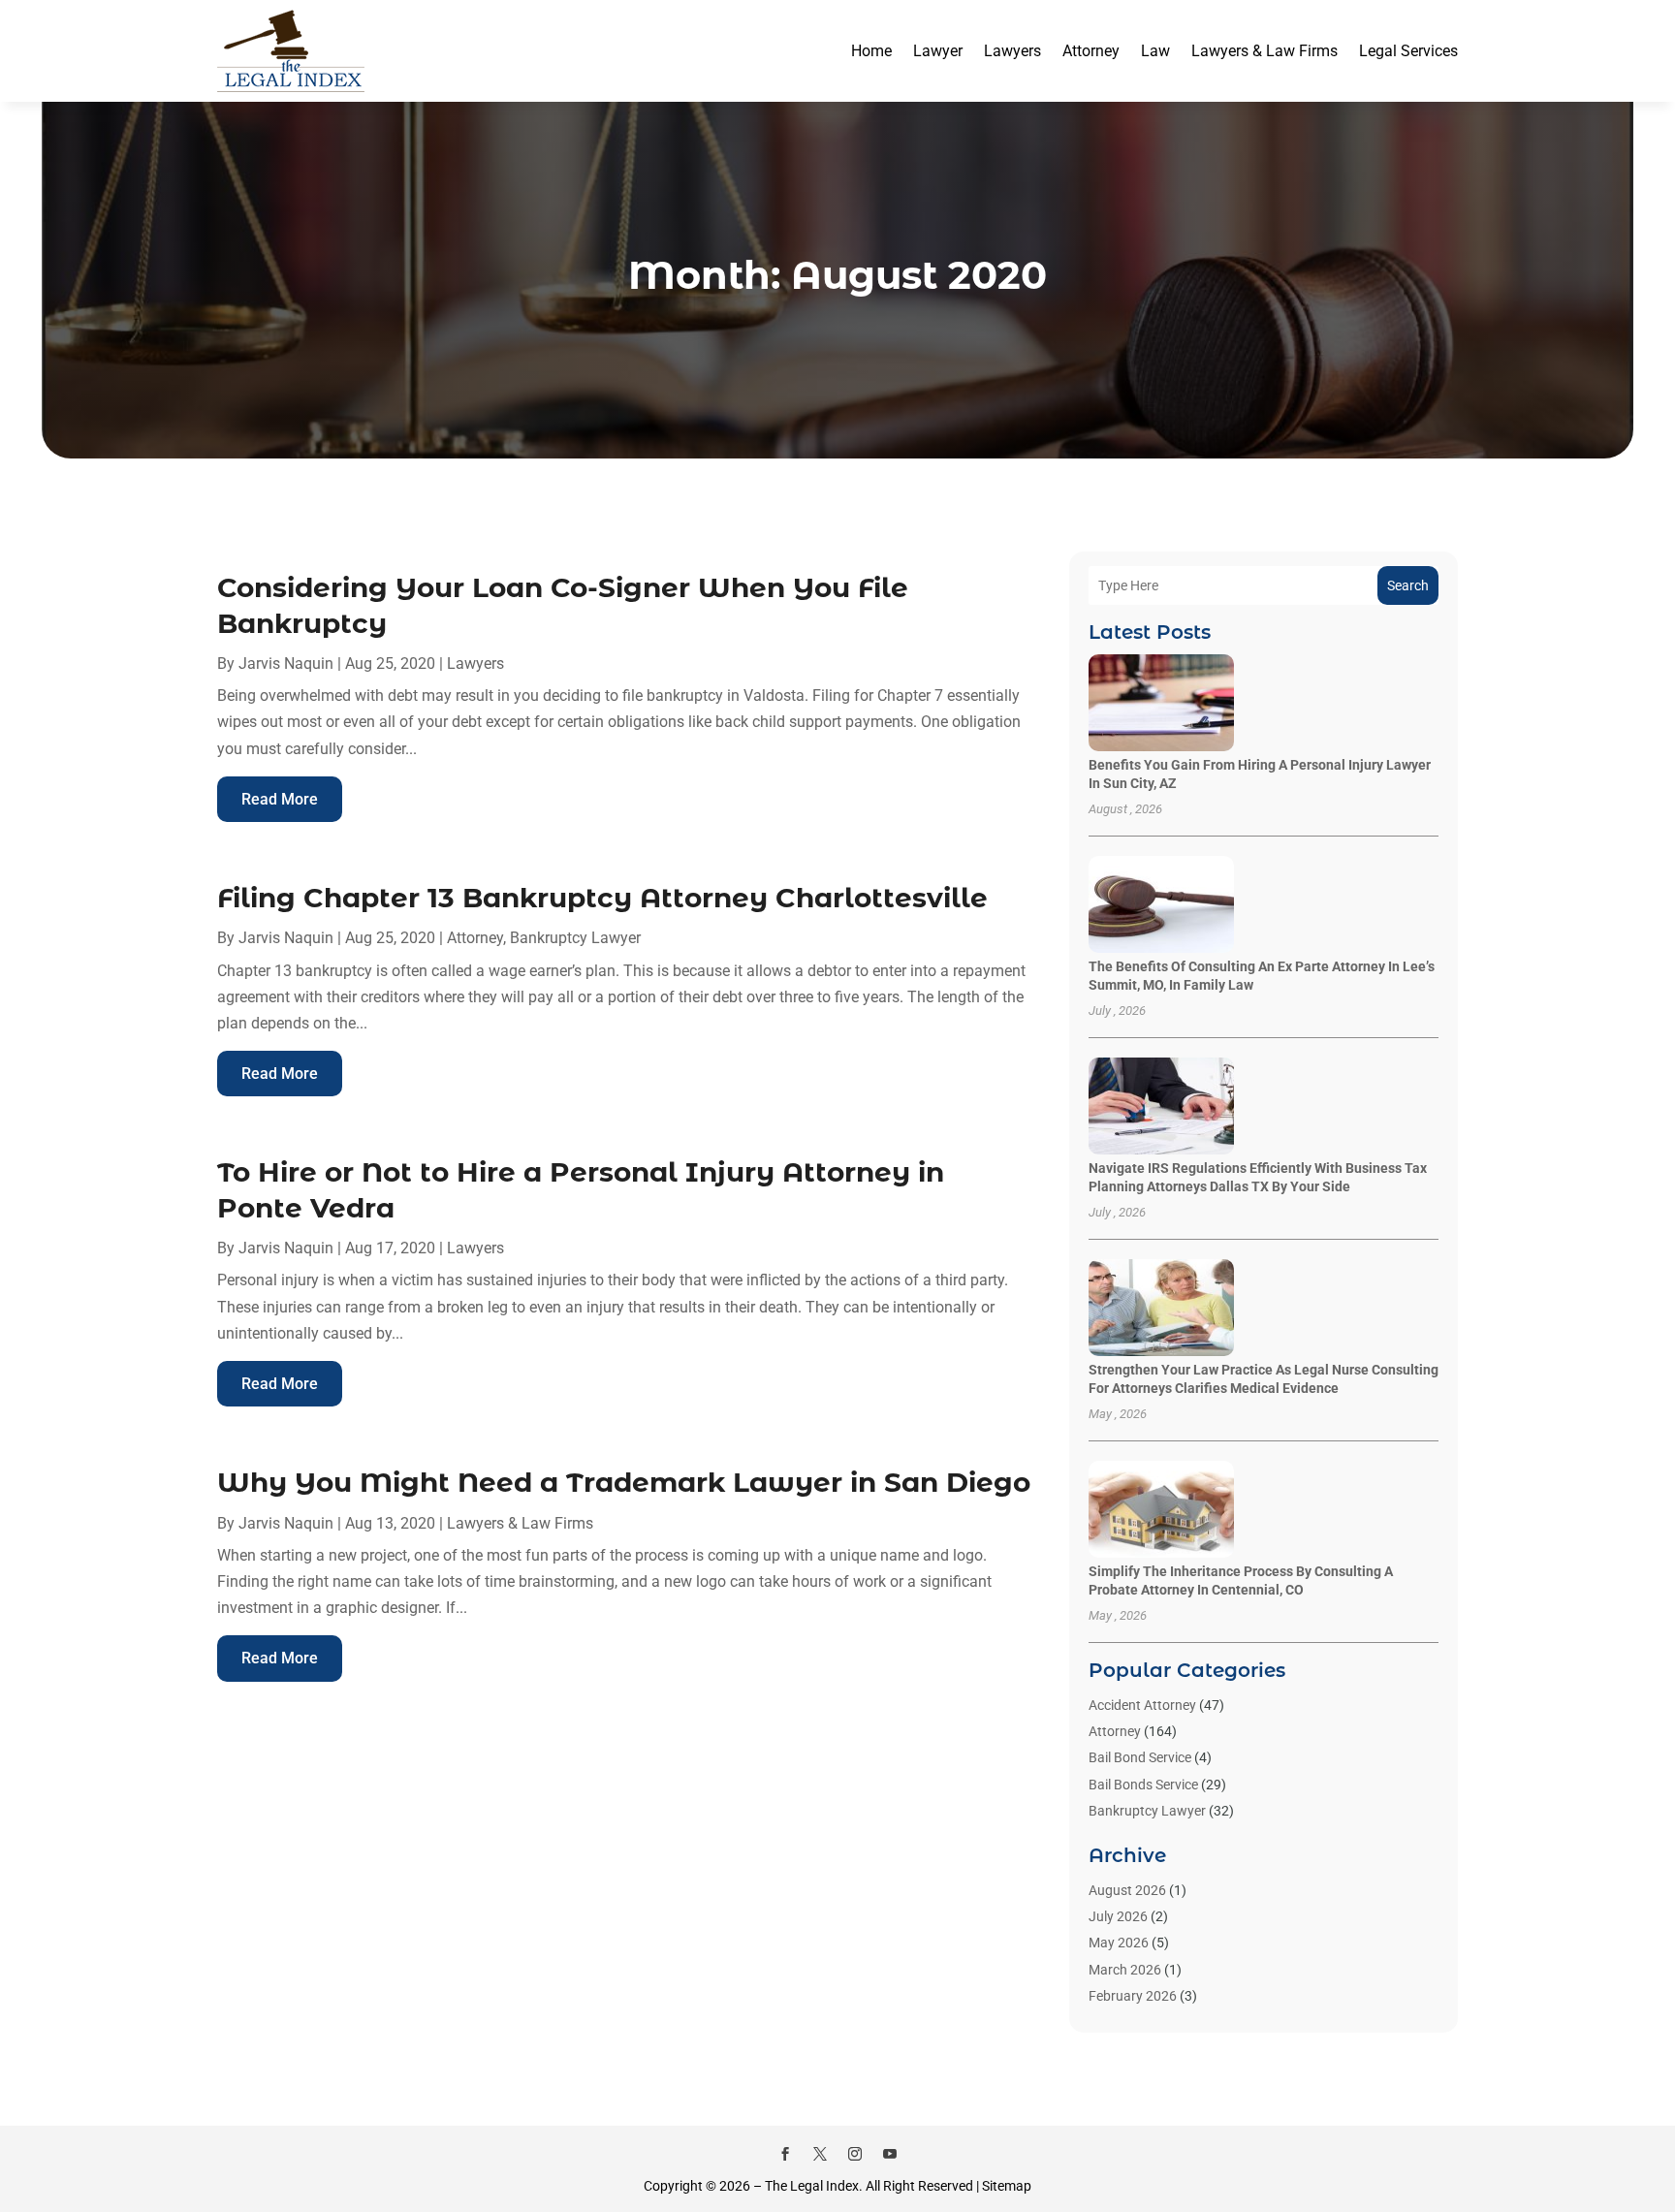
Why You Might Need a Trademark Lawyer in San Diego (624, 1482)
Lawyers (1012, 51)
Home (871, 51)
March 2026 (1125, 1970)
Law (1155, 51)
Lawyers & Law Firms (1264, 51)
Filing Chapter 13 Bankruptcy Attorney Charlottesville (602, 898)
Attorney (1091, 51)
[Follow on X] (820, 2154)
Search (1408, 585)
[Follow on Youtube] (890, 2154)
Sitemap (1007, 2186)
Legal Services (1408, 51)
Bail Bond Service (1140, 1757)
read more (280, 799)
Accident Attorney (1142, 1705)
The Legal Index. (814, 2186)
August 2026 (1127, 1890)
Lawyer (938, 51)
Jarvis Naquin (286, 664)
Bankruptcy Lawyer (575, 938)
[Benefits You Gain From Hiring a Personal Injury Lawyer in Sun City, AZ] (1161, 704)
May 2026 (1119, 1943)
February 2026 (1133, 1996)
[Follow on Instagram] (855, 2154)
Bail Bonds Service (1143, 1785)
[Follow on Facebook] (785, 2154)
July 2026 (1118, 1916)
